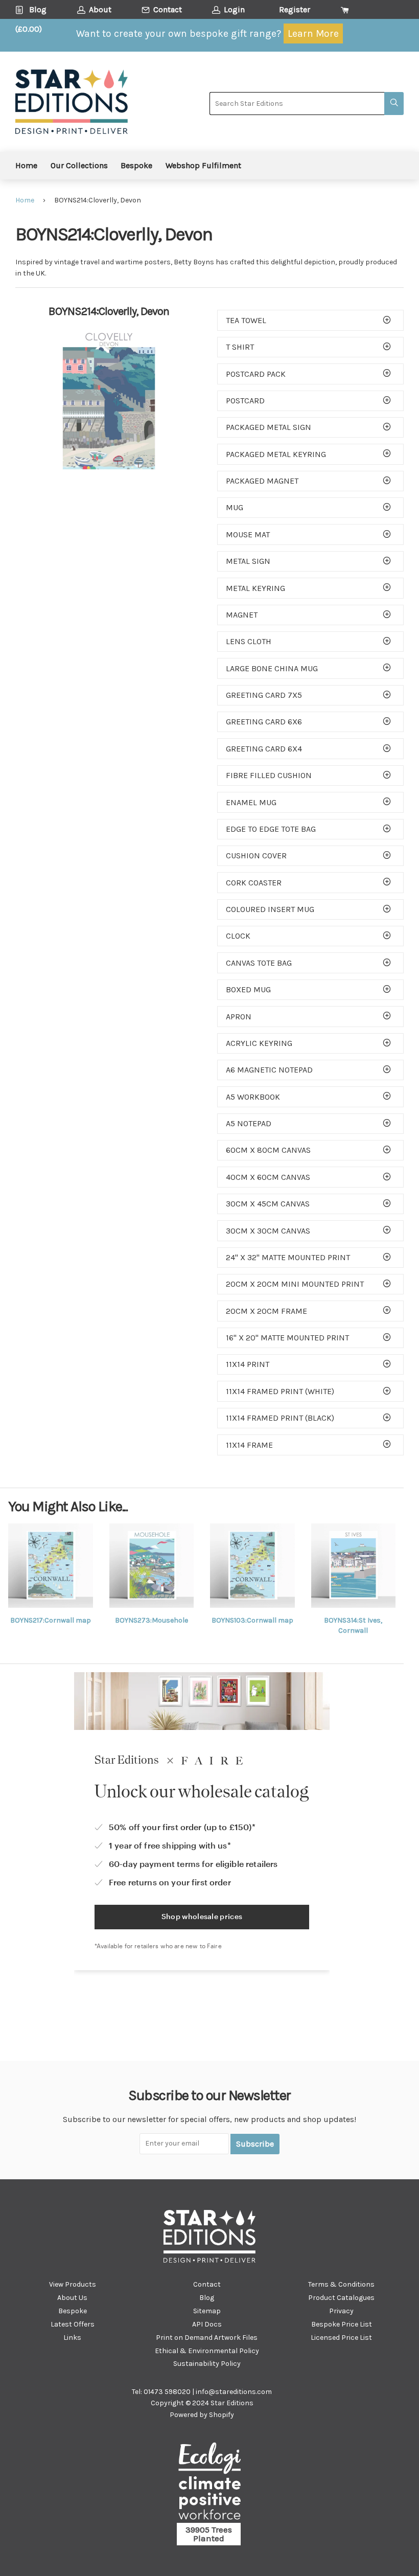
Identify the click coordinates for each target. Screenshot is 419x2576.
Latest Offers (73, 2324)
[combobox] (297, 104)
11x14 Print (248, 1364)
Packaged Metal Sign (269, 427)
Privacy (341, 2311)
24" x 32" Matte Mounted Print (288, 1257)
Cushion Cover (256, 856)
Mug (235, 507)
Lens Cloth (249, 641)
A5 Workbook (253, 1097)
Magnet (242, 615)
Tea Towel (246, 320)
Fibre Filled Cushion (269, 775)
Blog (207, 2298)
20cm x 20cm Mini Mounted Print (295, 1284)
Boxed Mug (248, 989)
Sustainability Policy (207, 2364)
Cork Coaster (254, 883)
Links (72, 2338)
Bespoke (136, 165)
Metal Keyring (255, 588)
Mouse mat (248, 534)
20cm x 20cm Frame (266, 1311)
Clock (238, 936)
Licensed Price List (341, 2338)
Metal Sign (248, 561)
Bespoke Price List (342, 2324)
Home (26, 165)
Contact (207, 2284)
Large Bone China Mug (272, 668)
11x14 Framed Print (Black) (280, 1418)
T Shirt (240, 347)
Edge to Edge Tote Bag (271, 829)
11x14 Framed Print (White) (280, 1391)
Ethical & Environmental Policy (207, 2351)
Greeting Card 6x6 (264, 722)
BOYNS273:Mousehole (152, 1620)
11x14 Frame (249, 1445)
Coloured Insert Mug (270, 909)
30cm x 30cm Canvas (268, 1231)
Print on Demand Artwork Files (207, 2338)
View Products (73, 2284)
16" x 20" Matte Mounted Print (287, 1338)
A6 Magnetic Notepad (269, 1070)
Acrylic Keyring (259, 1043)
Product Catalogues (341, 2298)
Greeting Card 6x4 (264, 749)
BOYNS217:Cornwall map (51, 1620)
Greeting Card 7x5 (264, 695)
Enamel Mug (251, 802)
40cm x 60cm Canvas (268, 1177)
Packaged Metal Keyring (276, 454)
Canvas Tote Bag (259, 963)
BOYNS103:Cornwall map (252, 1620)
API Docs (207, 2324)
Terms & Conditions (341, 2284)
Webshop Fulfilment (203, 165)
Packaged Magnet (262, 481)
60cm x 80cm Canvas (268, 1150)
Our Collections (79, 165)
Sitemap (207, 2311)
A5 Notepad (249, 1123)
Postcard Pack (256, 374)
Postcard (245, 401)
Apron (239, 1017)
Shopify (222, 2415)
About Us (72, 2298)
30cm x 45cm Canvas (268, 1204)
